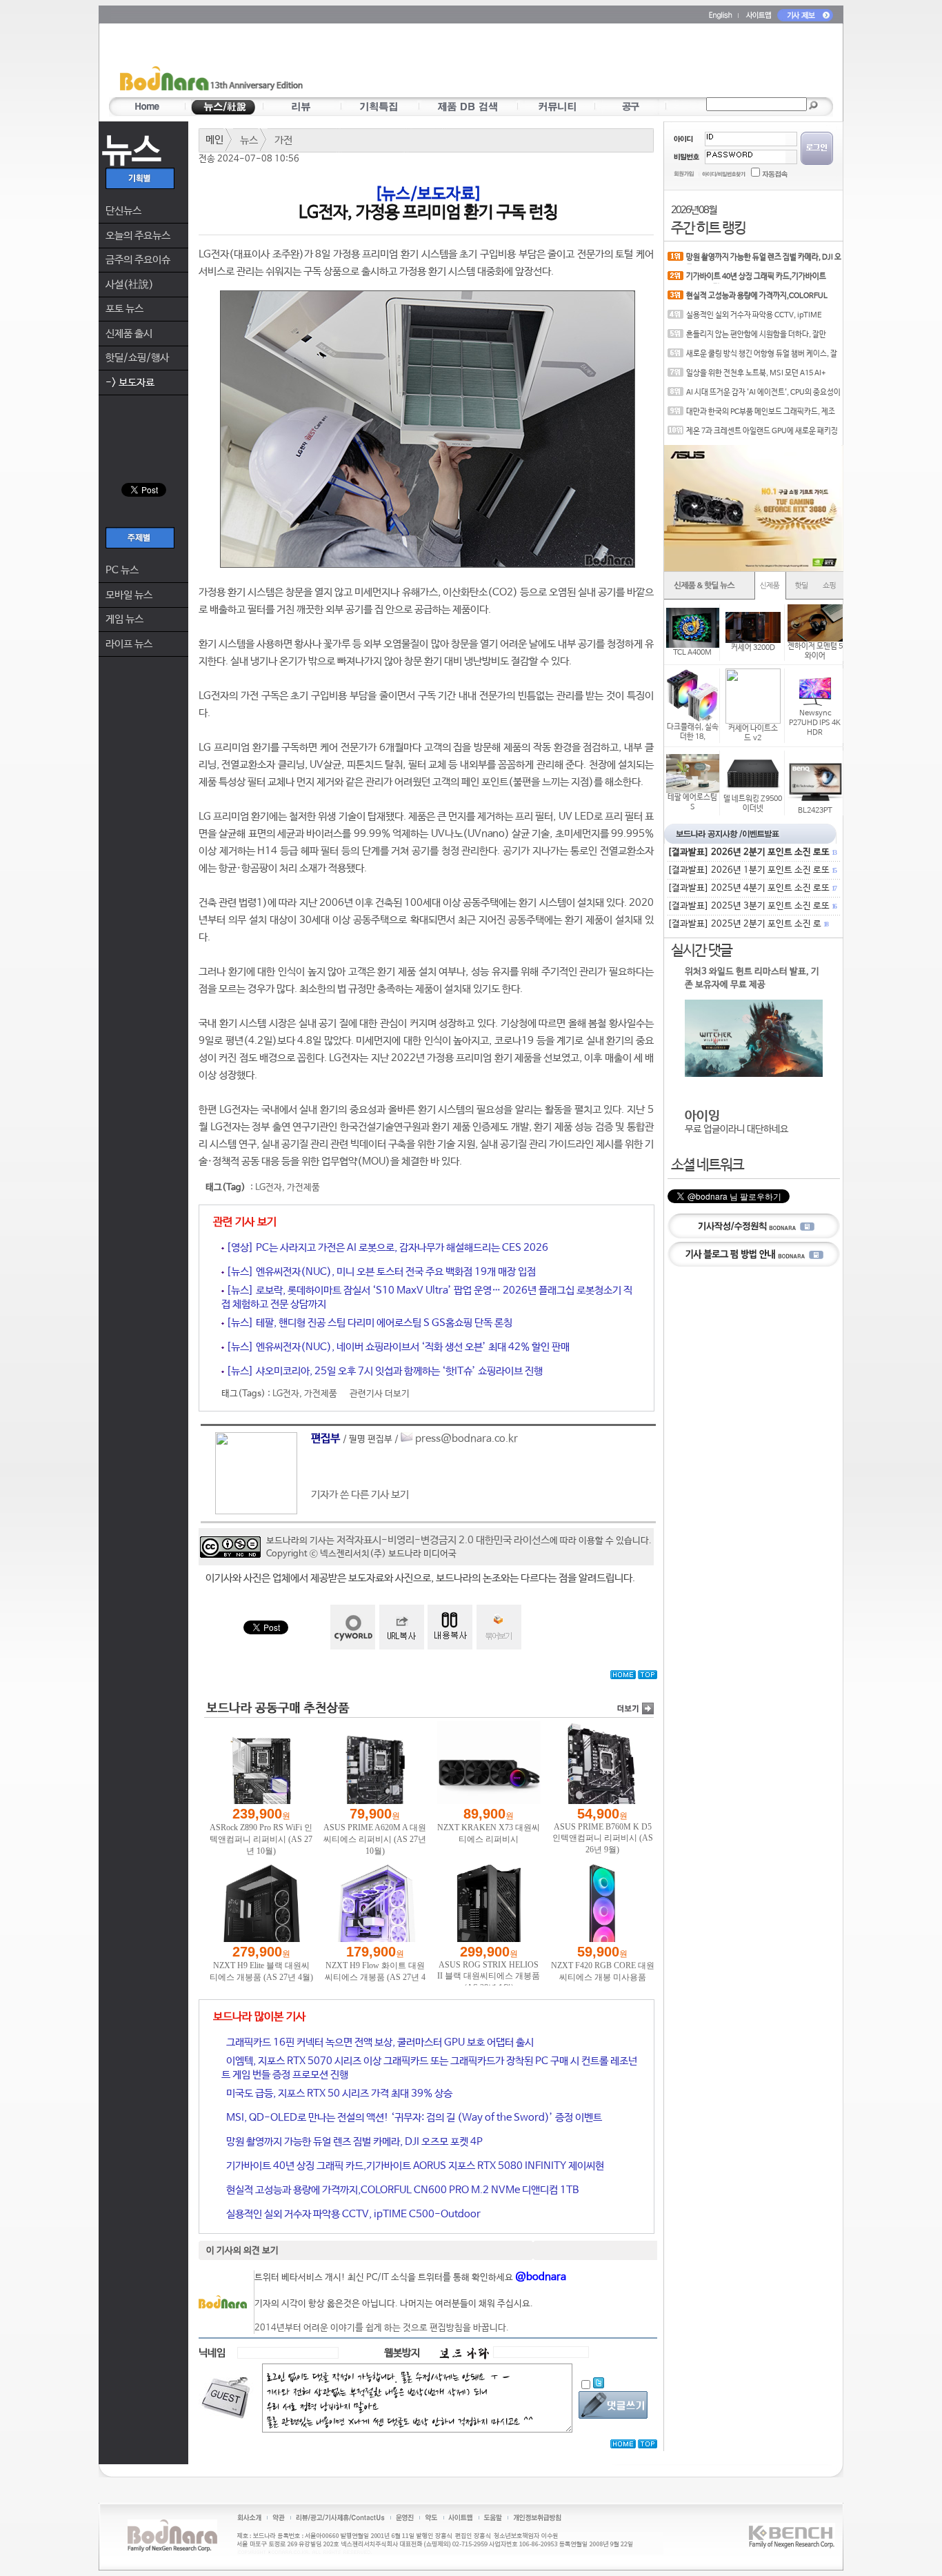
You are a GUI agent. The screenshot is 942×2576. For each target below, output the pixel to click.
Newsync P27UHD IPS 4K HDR (815, 723)
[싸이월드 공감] (353, 1627)
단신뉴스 (123, 211)
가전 (283, 140)
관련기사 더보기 (380, 1394)
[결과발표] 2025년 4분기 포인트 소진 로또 (752, 888)
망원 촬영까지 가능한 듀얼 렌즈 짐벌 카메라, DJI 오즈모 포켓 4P (353, 2142)
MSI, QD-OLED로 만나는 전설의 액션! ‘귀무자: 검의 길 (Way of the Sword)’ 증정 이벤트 (413, 2118)
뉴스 (249, 140)
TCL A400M (692, 653)
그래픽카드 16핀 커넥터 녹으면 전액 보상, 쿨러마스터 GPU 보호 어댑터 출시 (379, 2042)
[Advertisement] (552, 63)
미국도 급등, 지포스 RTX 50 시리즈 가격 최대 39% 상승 (338, 2093)
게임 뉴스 (124, 619)
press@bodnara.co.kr (467, 1439)
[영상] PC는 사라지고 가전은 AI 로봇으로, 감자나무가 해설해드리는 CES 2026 (386, 1248)
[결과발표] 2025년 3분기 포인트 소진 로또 (752, 906)
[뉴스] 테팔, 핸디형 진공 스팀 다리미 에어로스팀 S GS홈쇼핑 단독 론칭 (368, 1323)
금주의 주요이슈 (138, 260)
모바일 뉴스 (129, 595)
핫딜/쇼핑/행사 (137, 358)
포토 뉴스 (124, 309)
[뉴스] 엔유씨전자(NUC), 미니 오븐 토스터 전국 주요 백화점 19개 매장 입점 (380, 1272)
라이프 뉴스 (129, 644)
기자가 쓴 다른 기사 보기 (360, 1495)
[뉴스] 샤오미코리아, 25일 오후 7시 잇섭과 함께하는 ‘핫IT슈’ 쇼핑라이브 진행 (383, 1371)
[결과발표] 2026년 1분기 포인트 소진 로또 (752, 870)
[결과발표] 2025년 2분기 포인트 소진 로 (748, 924)
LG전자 (269, 1188)
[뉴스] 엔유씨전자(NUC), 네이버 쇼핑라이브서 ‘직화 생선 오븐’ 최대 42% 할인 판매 (397, 1347)
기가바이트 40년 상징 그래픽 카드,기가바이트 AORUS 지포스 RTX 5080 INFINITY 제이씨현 (414, 2166)
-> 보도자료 (130, 383)
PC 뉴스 (122, 570)
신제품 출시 (129, 334)
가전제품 (303, 1188)
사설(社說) (130, 285)
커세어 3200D (753, 648)
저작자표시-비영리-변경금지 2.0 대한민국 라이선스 (443, 1540)
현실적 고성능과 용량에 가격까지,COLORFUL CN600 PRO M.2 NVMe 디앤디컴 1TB (401, 2190)
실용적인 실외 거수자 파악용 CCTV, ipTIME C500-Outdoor (352, 2214)
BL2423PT (815, 811)
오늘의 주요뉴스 (138, 236)
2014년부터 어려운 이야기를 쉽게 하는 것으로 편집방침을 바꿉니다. (382, 2328)
